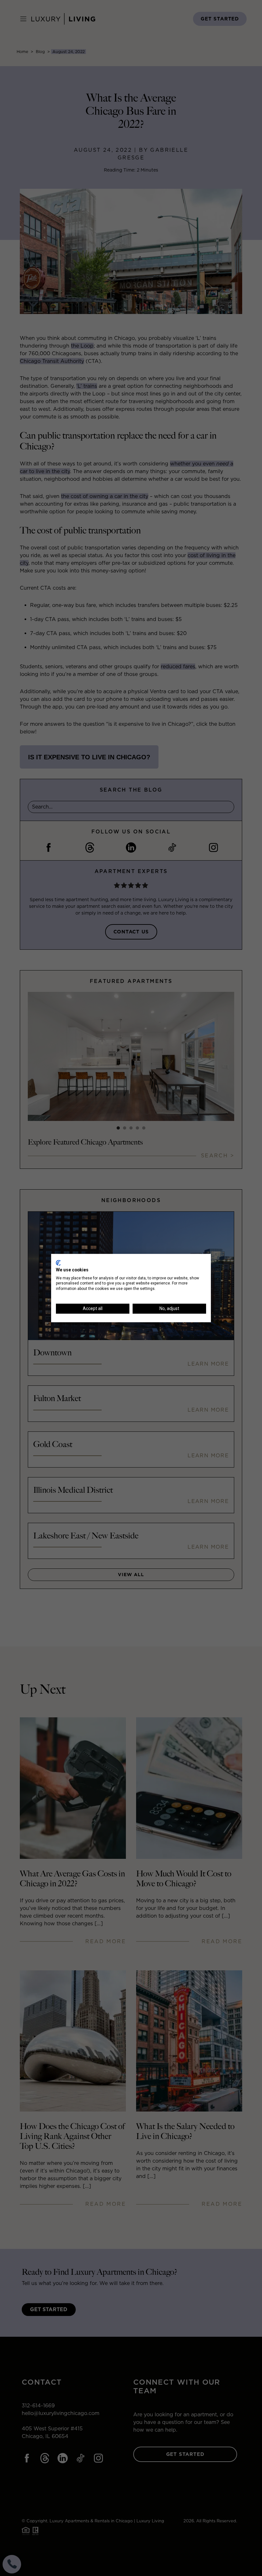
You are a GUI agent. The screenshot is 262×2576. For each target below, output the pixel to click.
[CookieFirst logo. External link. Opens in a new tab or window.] (58, 1263)
